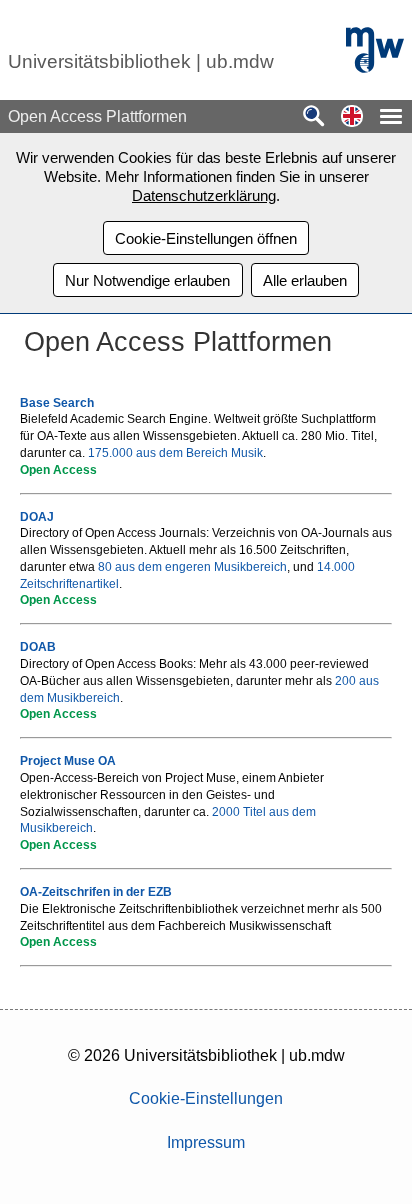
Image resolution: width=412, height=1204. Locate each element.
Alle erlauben (305, 280)
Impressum (206, 1142)
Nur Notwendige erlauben (147, 280)
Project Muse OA (68, 761)
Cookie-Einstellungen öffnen (206, 238)
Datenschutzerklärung (204, 195)
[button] (352, 117)
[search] (314, 117)
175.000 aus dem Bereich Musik (175, 453)
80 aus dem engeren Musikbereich (192, 567)
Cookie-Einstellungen (206, 1098)
